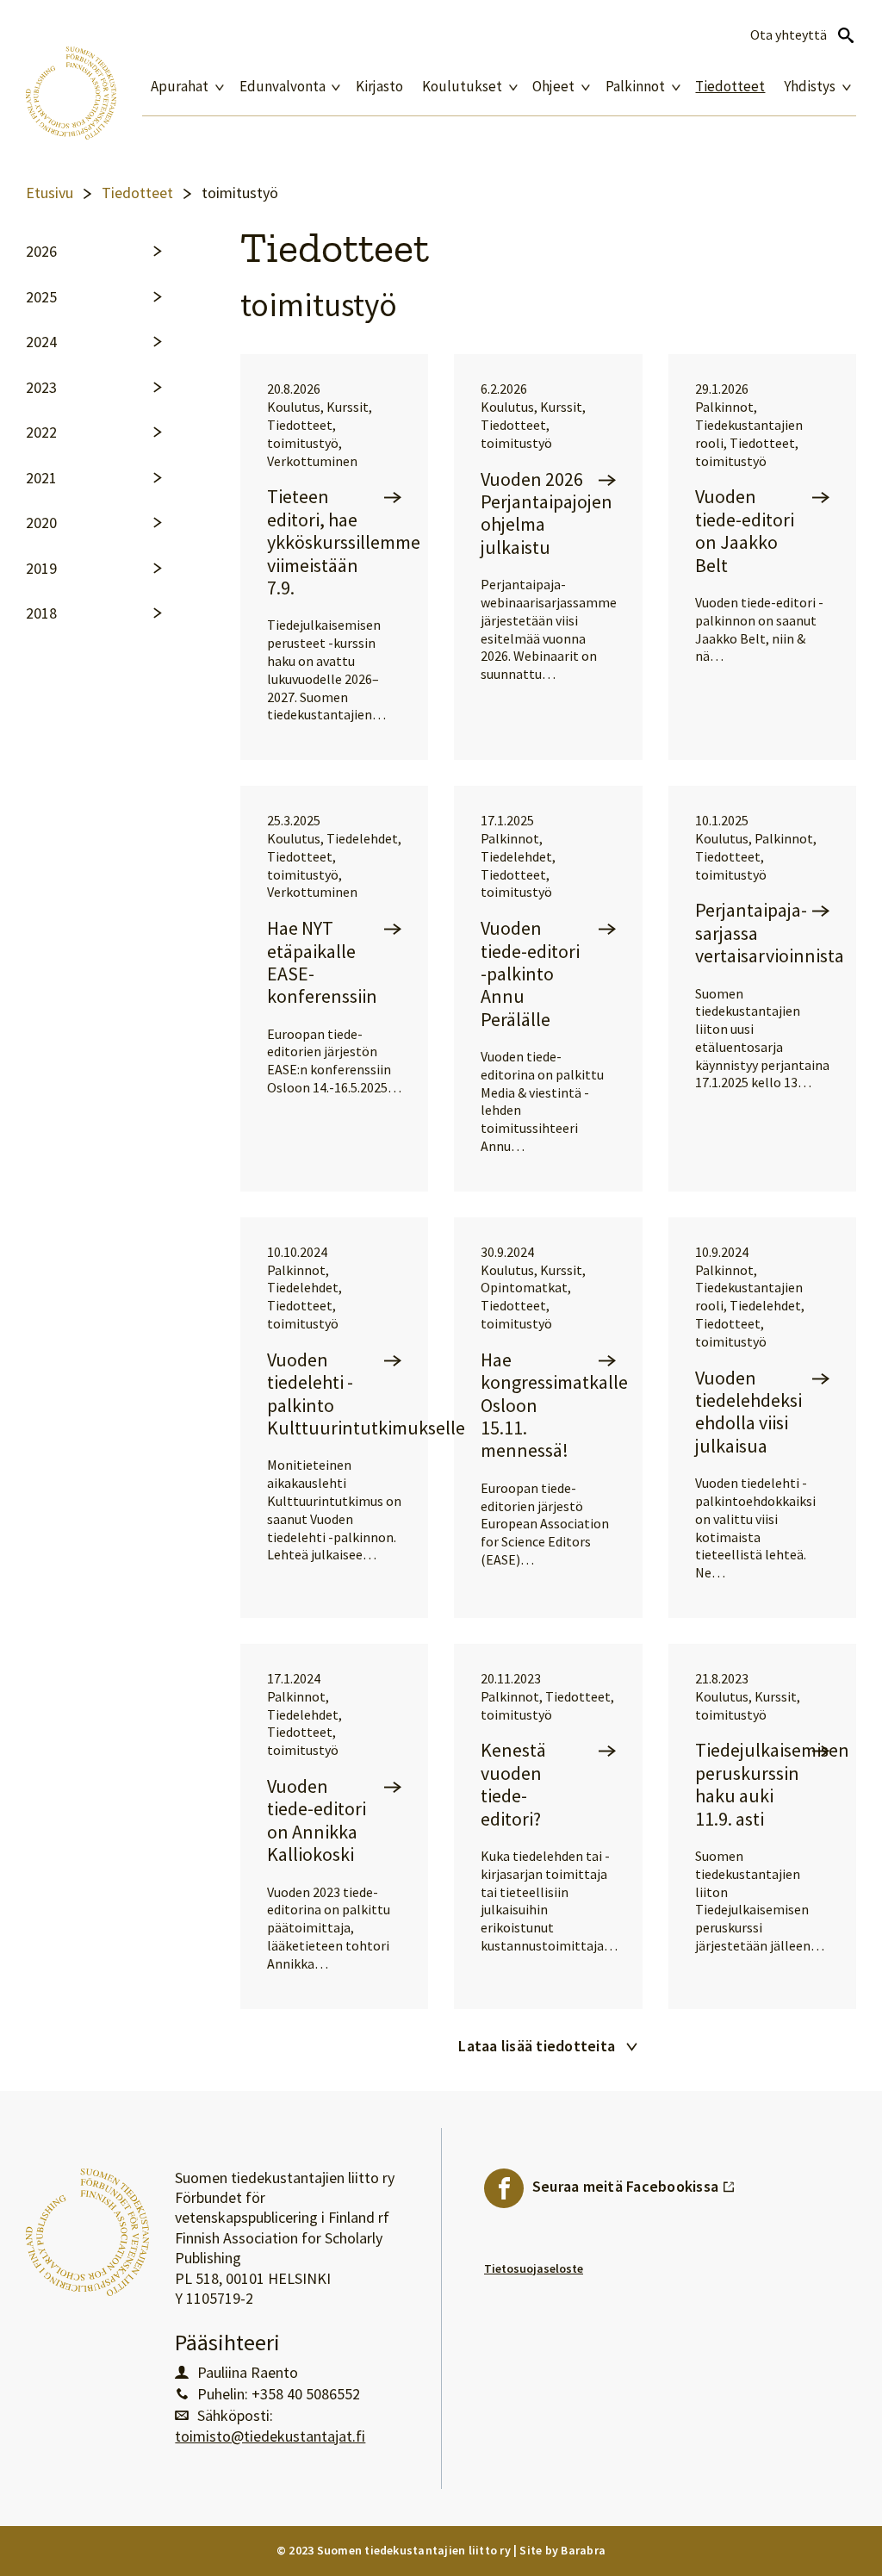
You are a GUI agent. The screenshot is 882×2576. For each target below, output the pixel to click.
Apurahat (180, 87)
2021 (41, 478)
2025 (41, 297)
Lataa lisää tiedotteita (537, 2046)
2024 (41, 342)
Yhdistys (810, 87)
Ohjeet (553, 87)
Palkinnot (635, 87)
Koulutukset (462, 87)
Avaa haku (846, 35)
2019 (41, 569)
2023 (41, 388)
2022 (41, 432)
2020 (41, 523)
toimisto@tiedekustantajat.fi (270, 2436)
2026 (41, 252)
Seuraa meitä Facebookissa (634, 2182)
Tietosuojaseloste (534, 2268)
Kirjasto (379, 87)
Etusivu (50, 193)
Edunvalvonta (283, 87)
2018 (41, 613)
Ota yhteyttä (789, 35)
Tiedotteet (730, 87)
